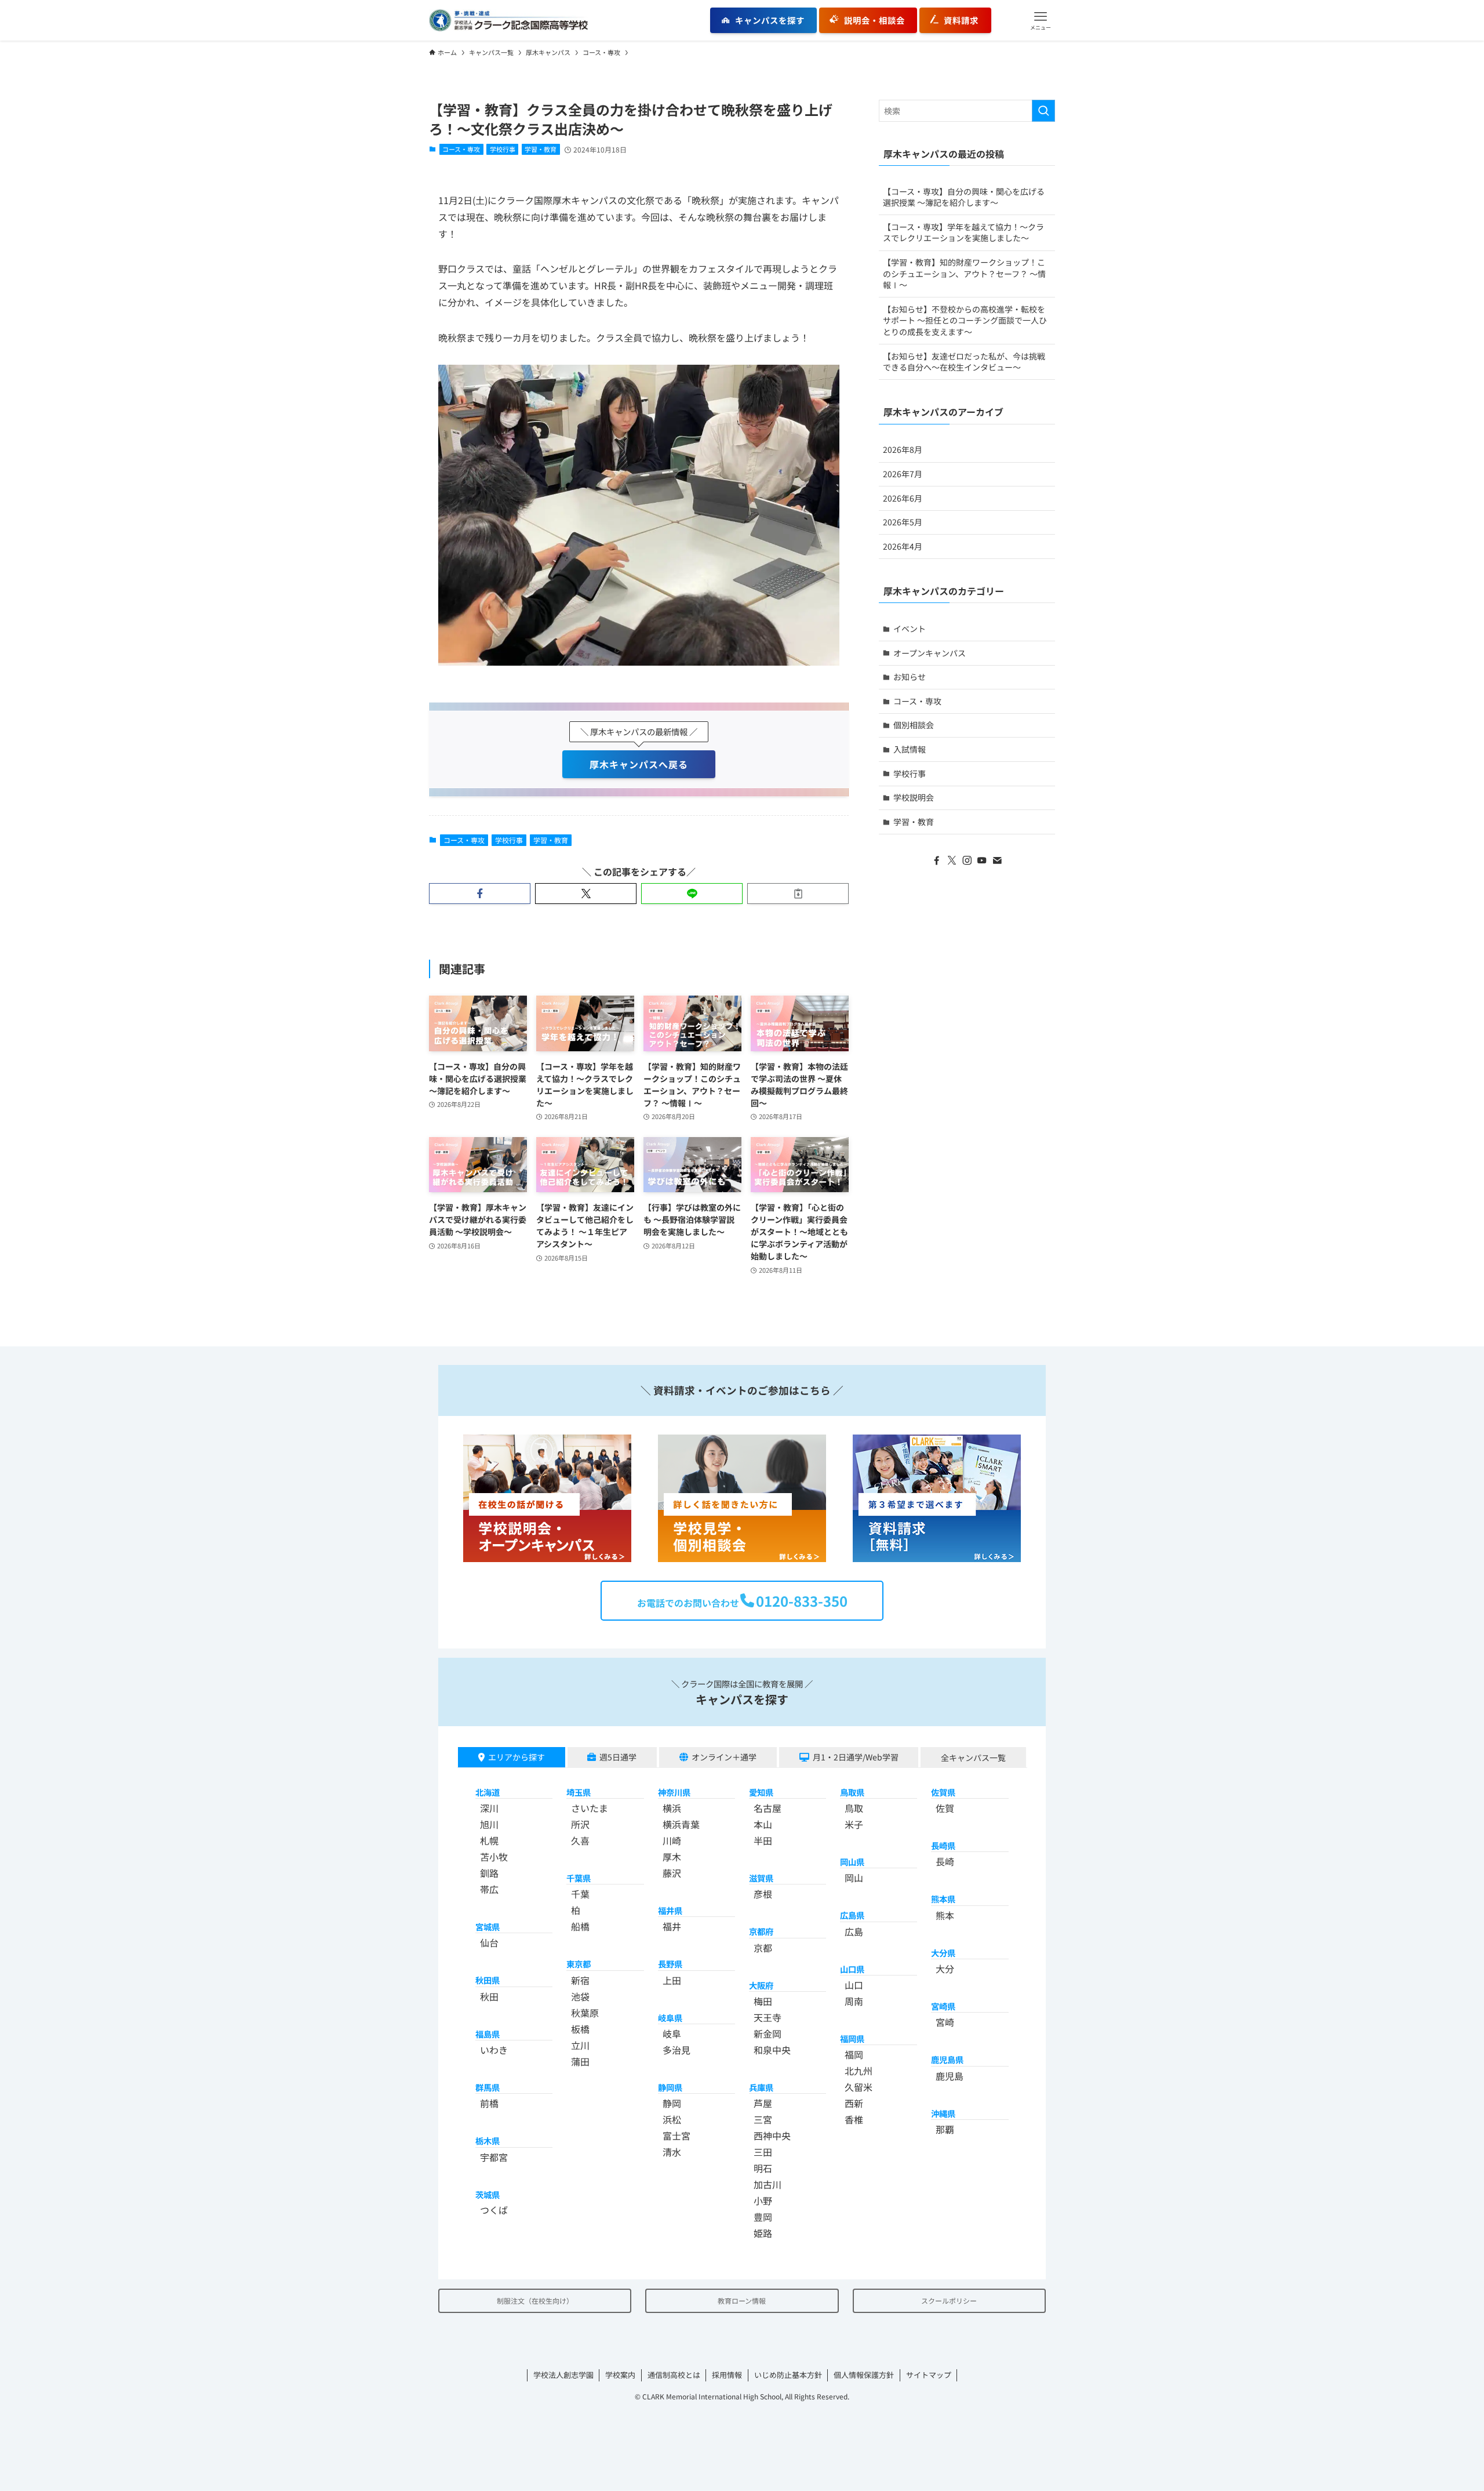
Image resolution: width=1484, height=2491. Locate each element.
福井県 (670, 1910)
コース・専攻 (461, 149)
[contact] (997, 860)
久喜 (580, 1840)
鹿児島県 (947, 2059)
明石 (763, 2168)
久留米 (859, 2087)
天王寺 (768, 2017)
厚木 (672, 1857)
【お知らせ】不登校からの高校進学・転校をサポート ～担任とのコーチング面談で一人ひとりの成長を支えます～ (965, 320)
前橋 (489, 2103)
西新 (854, 2103)
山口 (854, 1985)
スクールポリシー (949, 2301)
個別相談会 (914, 725)
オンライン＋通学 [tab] (724, 1757)
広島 (854, 1931)
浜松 (672, 2119)
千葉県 (579, 1878)
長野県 (670, 1964)
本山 (763, 1824)
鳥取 (854, 1808)
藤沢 (672, 1873)
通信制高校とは (674, 2375)
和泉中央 (772, 2050)
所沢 (580, 1824)
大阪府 (761, 1985)
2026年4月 (903, 546)
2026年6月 (903, 498)
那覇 (945, 2129)
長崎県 (943, 1845)
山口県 (852, 1969)
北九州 (859, 2071)
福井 (672, 1926)
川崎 (672, 1840)
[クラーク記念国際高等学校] (508, 20)
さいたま (590, 1808)
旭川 (489, 1824)
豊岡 (763, 2217)
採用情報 (727, 2375)
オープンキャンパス (930, 653)
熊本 (945, 1915)
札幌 (489, 1840)
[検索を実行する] (1043, 111)
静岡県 (670, 2087)
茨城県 (488, 2194)
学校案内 (620, 2375)
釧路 (489, 1873)
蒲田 (580, 2061)
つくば (494, 2210)
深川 (489, 1808)
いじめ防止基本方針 (788, 2375)
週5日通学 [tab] (618, 1757)
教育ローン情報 (742, 2301)
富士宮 (676, 2136)
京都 (763, 1948)
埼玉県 (579, 1792)
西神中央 (772, 2136)
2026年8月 (903, 449)
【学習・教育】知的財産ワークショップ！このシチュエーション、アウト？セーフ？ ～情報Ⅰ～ (964, 273)
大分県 (943, 1953)
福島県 (488, 2034)
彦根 (763, 1894)
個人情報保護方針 (864, 2375)
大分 (945, 1969)
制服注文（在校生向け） (535, 2301)
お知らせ (910, 677)
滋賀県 (761, 1878)
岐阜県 (670, 2018)
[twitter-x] (952, 860)
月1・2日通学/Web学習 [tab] (856, 1757)
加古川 (768, 2184)
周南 (854, 2001)
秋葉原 (585, 2013)
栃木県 (488, 2140)
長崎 (945, 1861)
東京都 (579, 1964)
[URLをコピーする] (798, 894)
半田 (763, 1840)
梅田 (763, 2001)
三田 (763, 2152)
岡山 (854, 1878)
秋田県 (488, 1980)
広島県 (852, 1915)
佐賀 (945, 1808)
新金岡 (768, 2034)
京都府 (761, 1931)
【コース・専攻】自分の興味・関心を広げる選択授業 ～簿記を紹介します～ (964, 197)
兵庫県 (761, 2087)
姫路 (763, 2233)
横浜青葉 (681, 1824)
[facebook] (937, 860)
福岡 (854, 2054)
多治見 (676, 2050)
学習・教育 (541, 149)
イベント (910, 629)
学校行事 (503, 149)
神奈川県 (674, 1792)
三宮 (763, 2119)
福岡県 (852, 2038)
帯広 (489, 1889)
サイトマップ (929, 2375)
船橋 (580, 1926)
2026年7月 (903, 474)
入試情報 (910, 749)
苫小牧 (494, 1857)
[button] (1041, 20)
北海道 (488, 1792)
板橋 (580, 2029)
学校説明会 (914, 797)
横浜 (672, 1808)
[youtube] (982, 860)
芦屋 (763, 2103)
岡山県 (852, 1862)
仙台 (489, 1942)
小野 (763, 2200)
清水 (672, 2152)
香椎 (854, 2119)
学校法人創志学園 (563, 2375)
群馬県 (488, 2087)
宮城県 (488, 1927)
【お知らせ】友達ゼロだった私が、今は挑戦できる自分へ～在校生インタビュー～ (964, 362)
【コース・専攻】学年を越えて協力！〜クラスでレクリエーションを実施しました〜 (963, 233)
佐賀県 (943, 1792)
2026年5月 (903, 522)
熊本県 (943, 1899)
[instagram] (967, 860)
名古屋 (768, 1808)
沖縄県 (943, 2113)
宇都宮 (494, 2157)
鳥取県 (852, 1792)
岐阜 (672, 2034)
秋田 (489, 1996)
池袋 (580, 1996)
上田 (672, 1980)
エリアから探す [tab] (517, 1757)
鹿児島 (950, 2076)
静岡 (672, 2103)
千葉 (580, 1894)
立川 (580, 2045)
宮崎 (945, 2022)
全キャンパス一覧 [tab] (973, 1758)
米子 (854, 1824)
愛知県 (761, 1792)
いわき (494, 2050)
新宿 (580, 1980)
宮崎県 (943, 2006)
